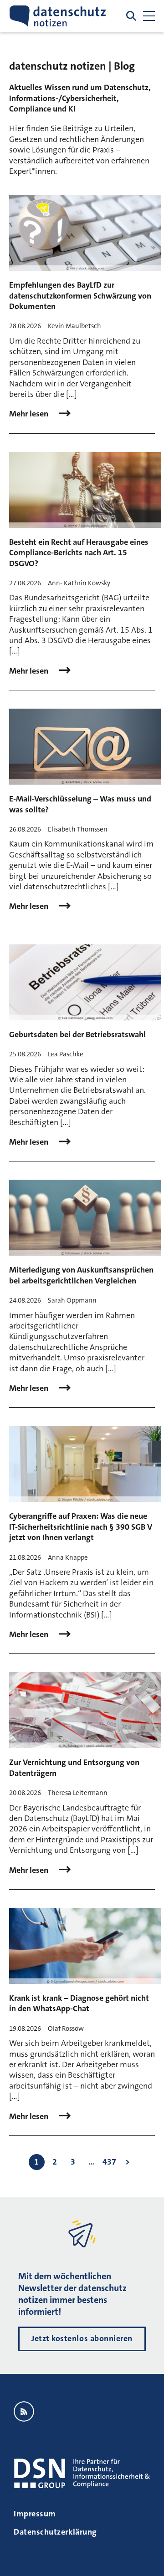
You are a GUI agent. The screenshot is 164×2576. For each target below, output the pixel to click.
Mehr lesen (30, 414)
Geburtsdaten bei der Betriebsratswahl (77, 1034)
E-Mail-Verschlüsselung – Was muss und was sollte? (80, 804)
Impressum (35, 2514)
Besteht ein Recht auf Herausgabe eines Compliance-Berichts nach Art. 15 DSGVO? (79, 553)
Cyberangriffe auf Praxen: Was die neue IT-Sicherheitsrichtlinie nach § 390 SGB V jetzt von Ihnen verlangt (81, 1527)
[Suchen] (131, 16)
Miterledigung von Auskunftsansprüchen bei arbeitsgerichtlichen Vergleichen (81, 1275)
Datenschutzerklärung (55, 2532)
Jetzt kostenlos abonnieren (82, 2338)
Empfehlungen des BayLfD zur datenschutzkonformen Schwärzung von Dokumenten (80, 296)
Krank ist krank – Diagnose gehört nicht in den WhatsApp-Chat (79, 2003)
